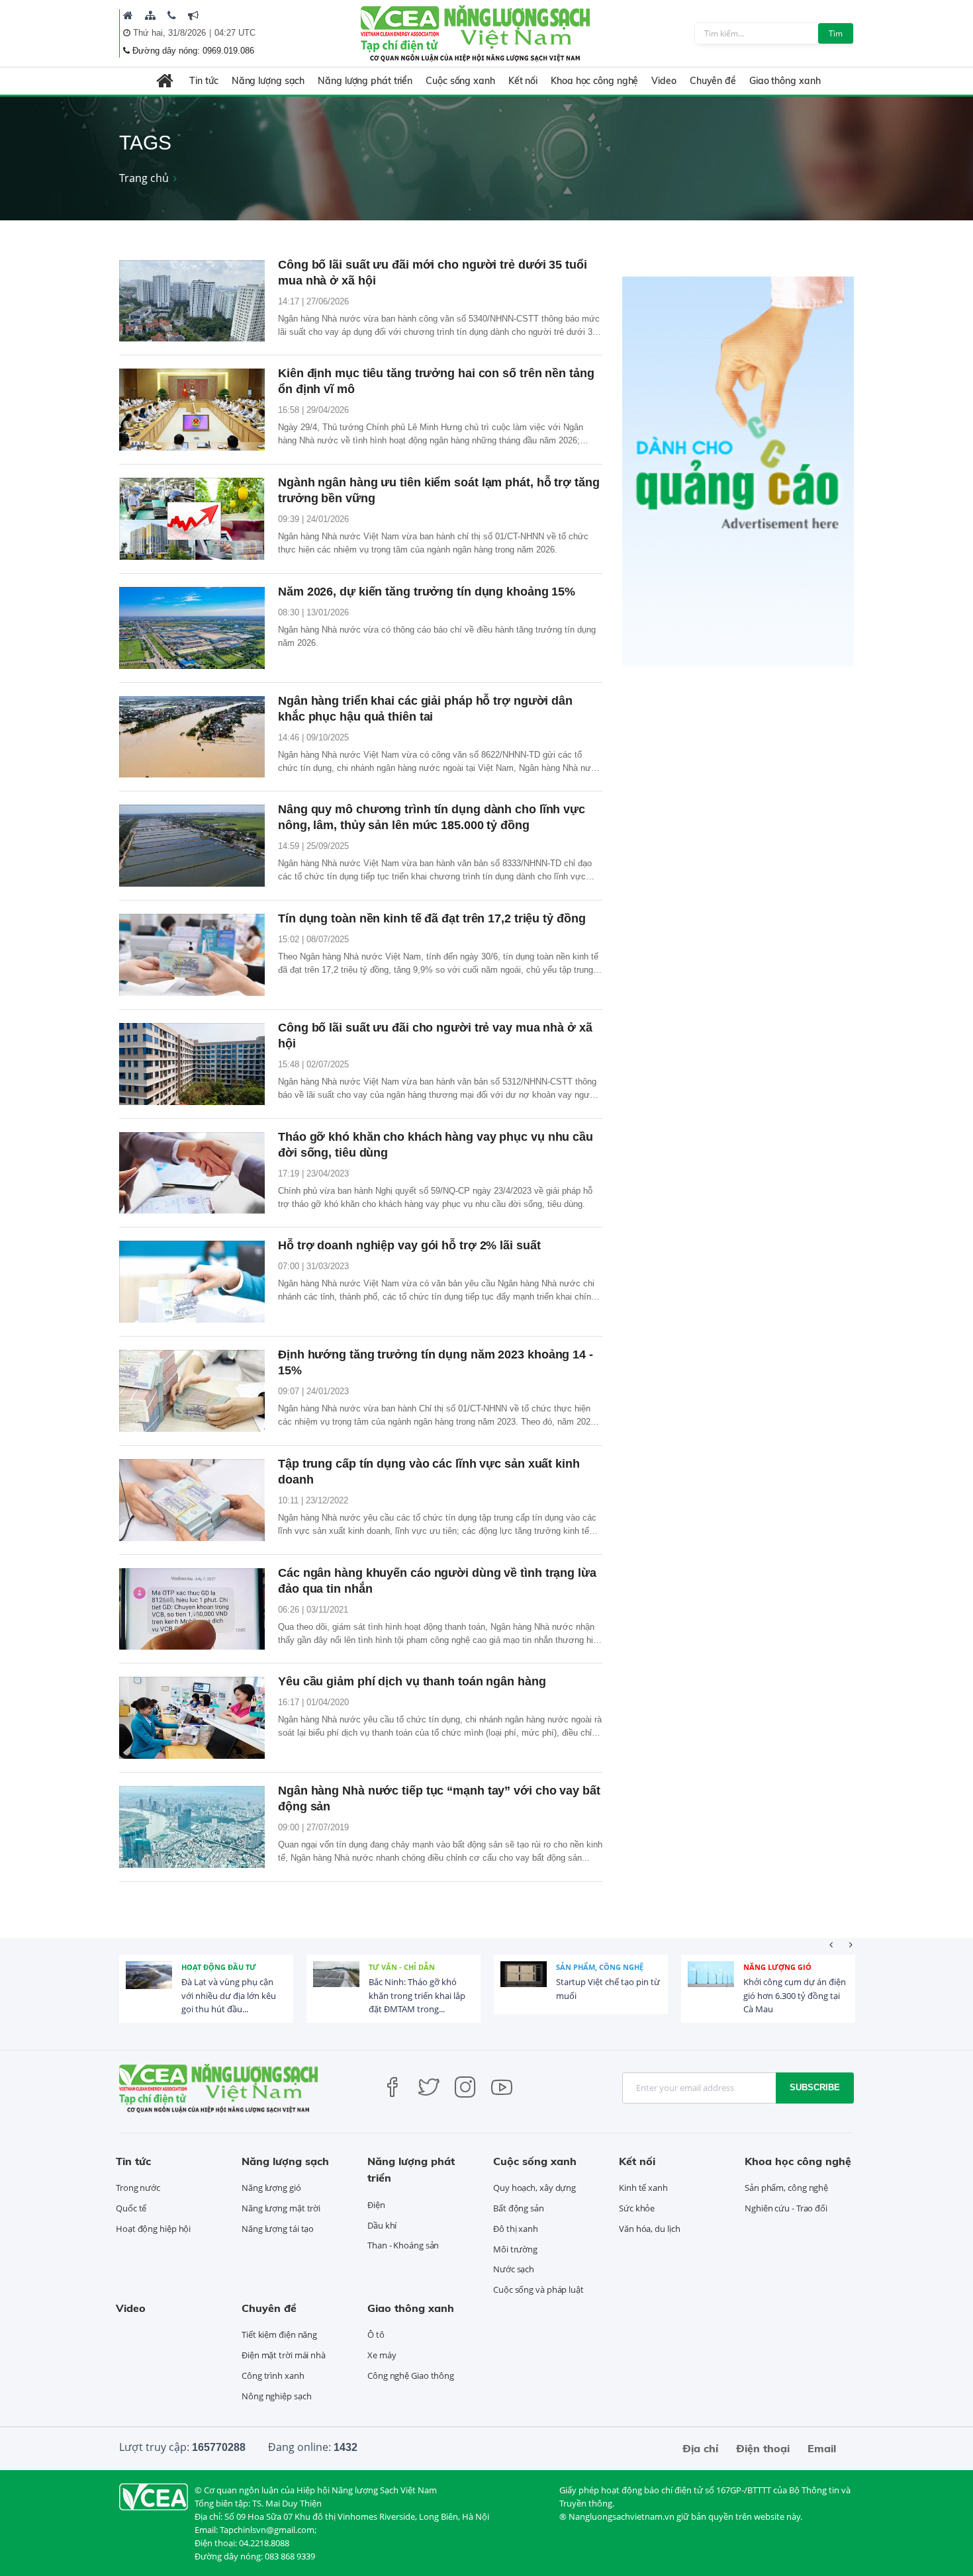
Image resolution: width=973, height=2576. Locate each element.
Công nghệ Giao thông (411, 2376)
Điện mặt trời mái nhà (284, 2355)
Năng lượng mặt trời (281, 2208)
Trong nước (138, 2188)
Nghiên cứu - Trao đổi (786, 2208)
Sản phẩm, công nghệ (600, 1967)
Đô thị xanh (516, 2229)
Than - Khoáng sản (403, 2245)
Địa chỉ (700, 2448)
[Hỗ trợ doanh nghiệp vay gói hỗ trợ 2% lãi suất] (192, 1282)
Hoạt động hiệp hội (153, 2229)
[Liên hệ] (172, 15)
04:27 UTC (235, 33)
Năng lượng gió (777, 1967)
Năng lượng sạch (268, 81)
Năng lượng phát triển (365, 81)
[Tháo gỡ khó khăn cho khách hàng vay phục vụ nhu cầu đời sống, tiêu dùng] (192, 1173)
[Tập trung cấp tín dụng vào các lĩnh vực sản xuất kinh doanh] (192, 1500)
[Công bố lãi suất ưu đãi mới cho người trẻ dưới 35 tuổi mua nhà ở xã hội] (192, 301)
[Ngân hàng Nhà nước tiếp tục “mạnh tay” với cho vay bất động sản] (192, 1827)
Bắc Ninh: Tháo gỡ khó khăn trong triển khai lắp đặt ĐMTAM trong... (417, 1996)
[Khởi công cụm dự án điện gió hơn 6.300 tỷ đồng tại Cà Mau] (711, 1984)
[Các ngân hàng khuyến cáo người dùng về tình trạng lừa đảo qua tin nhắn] (192, 1609)
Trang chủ (144, 178)
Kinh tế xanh (643, 2188)
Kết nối (523, 81)
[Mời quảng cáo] (193, 15)
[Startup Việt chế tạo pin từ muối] (524, 1984)
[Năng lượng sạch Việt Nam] (154, 2495)
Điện (376, 2205)
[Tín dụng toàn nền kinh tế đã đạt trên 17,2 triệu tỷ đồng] (192, 955)
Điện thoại (763, 2448)
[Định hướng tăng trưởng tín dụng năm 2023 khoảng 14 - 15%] (192, 1391)
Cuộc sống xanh (460, 81)
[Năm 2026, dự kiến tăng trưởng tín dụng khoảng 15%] (192, 628)
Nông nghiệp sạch (276, 2396)
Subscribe (815, 2087)
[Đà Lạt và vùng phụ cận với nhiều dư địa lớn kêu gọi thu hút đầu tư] (149, 1984)
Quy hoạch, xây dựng (534, 2188)
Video (664, 81)
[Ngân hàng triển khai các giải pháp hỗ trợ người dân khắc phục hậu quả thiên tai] (192, 737)
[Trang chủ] (128, 15)
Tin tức (204, 81)
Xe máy (382, 2355)
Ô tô (376, 2334)
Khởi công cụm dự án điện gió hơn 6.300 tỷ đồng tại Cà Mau (795, 1996)
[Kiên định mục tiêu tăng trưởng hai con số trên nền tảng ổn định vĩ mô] (192, 410)
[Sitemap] (150, 15)
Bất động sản (519, 2208)
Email (822, 2448)
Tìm (836, 33)
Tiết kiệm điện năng (279, 2334)
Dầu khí (382, 2225)
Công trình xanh (273, 2376)
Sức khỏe (637, 2208)
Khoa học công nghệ (594, 81)
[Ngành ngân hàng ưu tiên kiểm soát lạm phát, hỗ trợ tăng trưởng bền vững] (192, 519)
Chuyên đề (713, 81)
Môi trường (515, 2249)
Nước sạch (514, 2269)
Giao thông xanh (785, 81)
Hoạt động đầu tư (219, 1967)
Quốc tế (131, 2208)
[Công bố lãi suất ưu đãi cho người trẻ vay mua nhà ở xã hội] (192, 1064)
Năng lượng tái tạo (278, 2229)
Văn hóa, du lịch (649, 2229)
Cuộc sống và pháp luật (538, 2289)
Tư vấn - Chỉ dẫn (402, 1967)
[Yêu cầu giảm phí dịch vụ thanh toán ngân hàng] (192, 1718)
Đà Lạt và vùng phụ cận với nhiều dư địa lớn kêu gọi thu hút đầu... (229, 1996)
